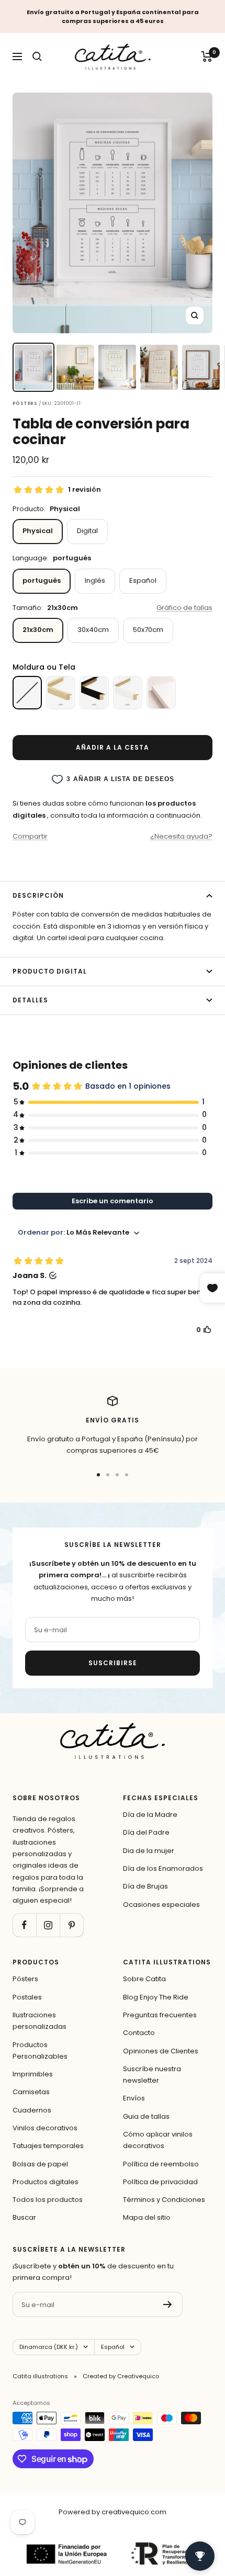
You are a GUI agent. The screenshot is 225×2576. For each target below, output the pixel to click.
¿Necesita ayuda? (181, 836)
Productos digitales (46, 2182)
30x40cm (93, 630)
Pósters (25, 1979)
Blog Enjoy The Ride (156, 1997)
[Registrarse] (168, 2304)
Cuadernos (32, 2110)
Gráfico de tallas (184, 608)
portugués (42, 580)
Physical (38, 531)
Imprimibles (33, 2074)
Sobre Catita (144, 1979)
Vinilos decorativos (45, 2128)
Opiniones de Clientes (161, 2051)
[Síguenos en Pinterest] (71, 1925)
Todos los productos (48, 2200)
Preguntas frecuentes (160, 2015)
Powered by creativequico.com (113, 2512)
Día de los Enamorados (163, 1868)
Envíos (134, 2098)
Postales (27, 1997)
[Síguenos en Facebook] (24, 1925)
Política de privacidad (160, 2182)
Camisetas (31, 2092)
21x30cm (38, 630)
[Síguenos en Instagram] (48, 1925)
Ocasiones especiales (161, 1905)
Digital (87, 531)
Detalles (30, 1000)
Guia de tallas (146, 2116)
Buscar (24, 2217)
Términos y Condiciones (164, 2200)
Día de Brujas (145, 1886)
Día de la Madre (150, 1815)
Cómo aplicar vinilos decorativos (158, 2140)
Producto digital (50, 971)
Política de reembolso (161, 2164)
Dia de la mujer (149, 1851)
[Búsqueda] (37, 57)
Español (143, 580)
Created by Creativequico (121, 2376)
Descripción (38, 895)
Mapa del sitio (147, 2217)
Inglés (95, 580)
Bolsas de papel (40, 2164)
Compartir (30, 836)
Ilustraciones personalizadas (40, 2021)
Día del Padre (146, 1832)
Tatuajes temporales (48, 2146)
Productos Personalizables (40, 2050)
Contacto (139, 2033)
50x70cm (148, 630)
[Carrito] (207, 57)
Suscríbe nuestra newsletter (152, 2075)
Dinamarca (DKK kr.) (49, 2347)
